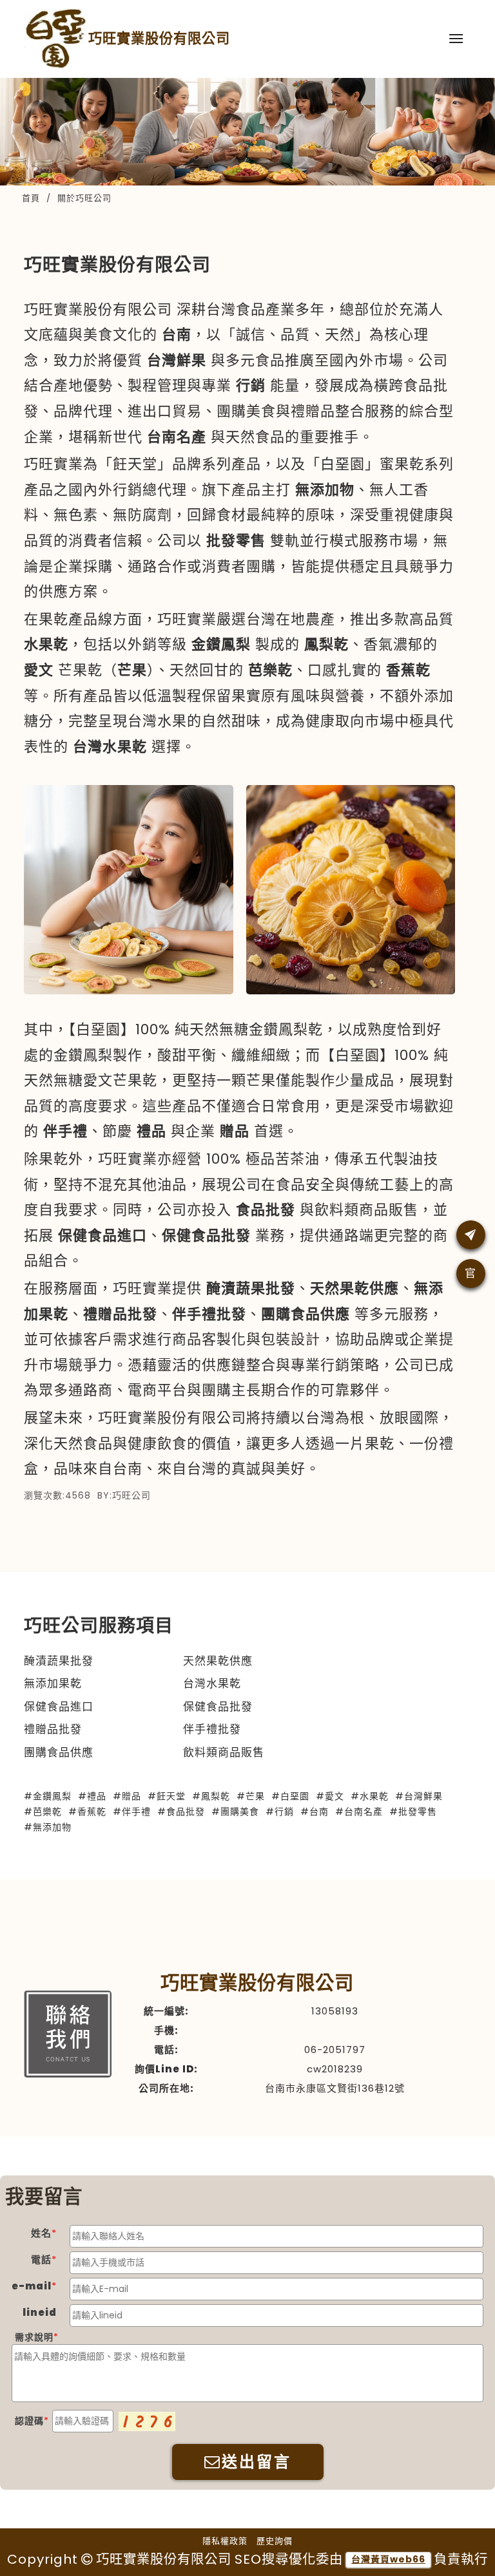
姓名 (41, 2233)
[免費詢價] (471, 1235)
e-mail (32, 2286)
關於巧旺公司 (84, 198)
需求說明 (34, 2337)
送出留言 (257, 2462)
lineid (40, 2312)
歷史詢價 (275, 2541)
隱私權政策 (225, 2541)
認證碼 (29, 2421)
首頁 (31, 198)
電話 (41, 2259)
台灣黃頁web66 (388, 2559)
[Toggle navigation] (456, 39)
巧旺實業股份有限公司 (159, 38)
